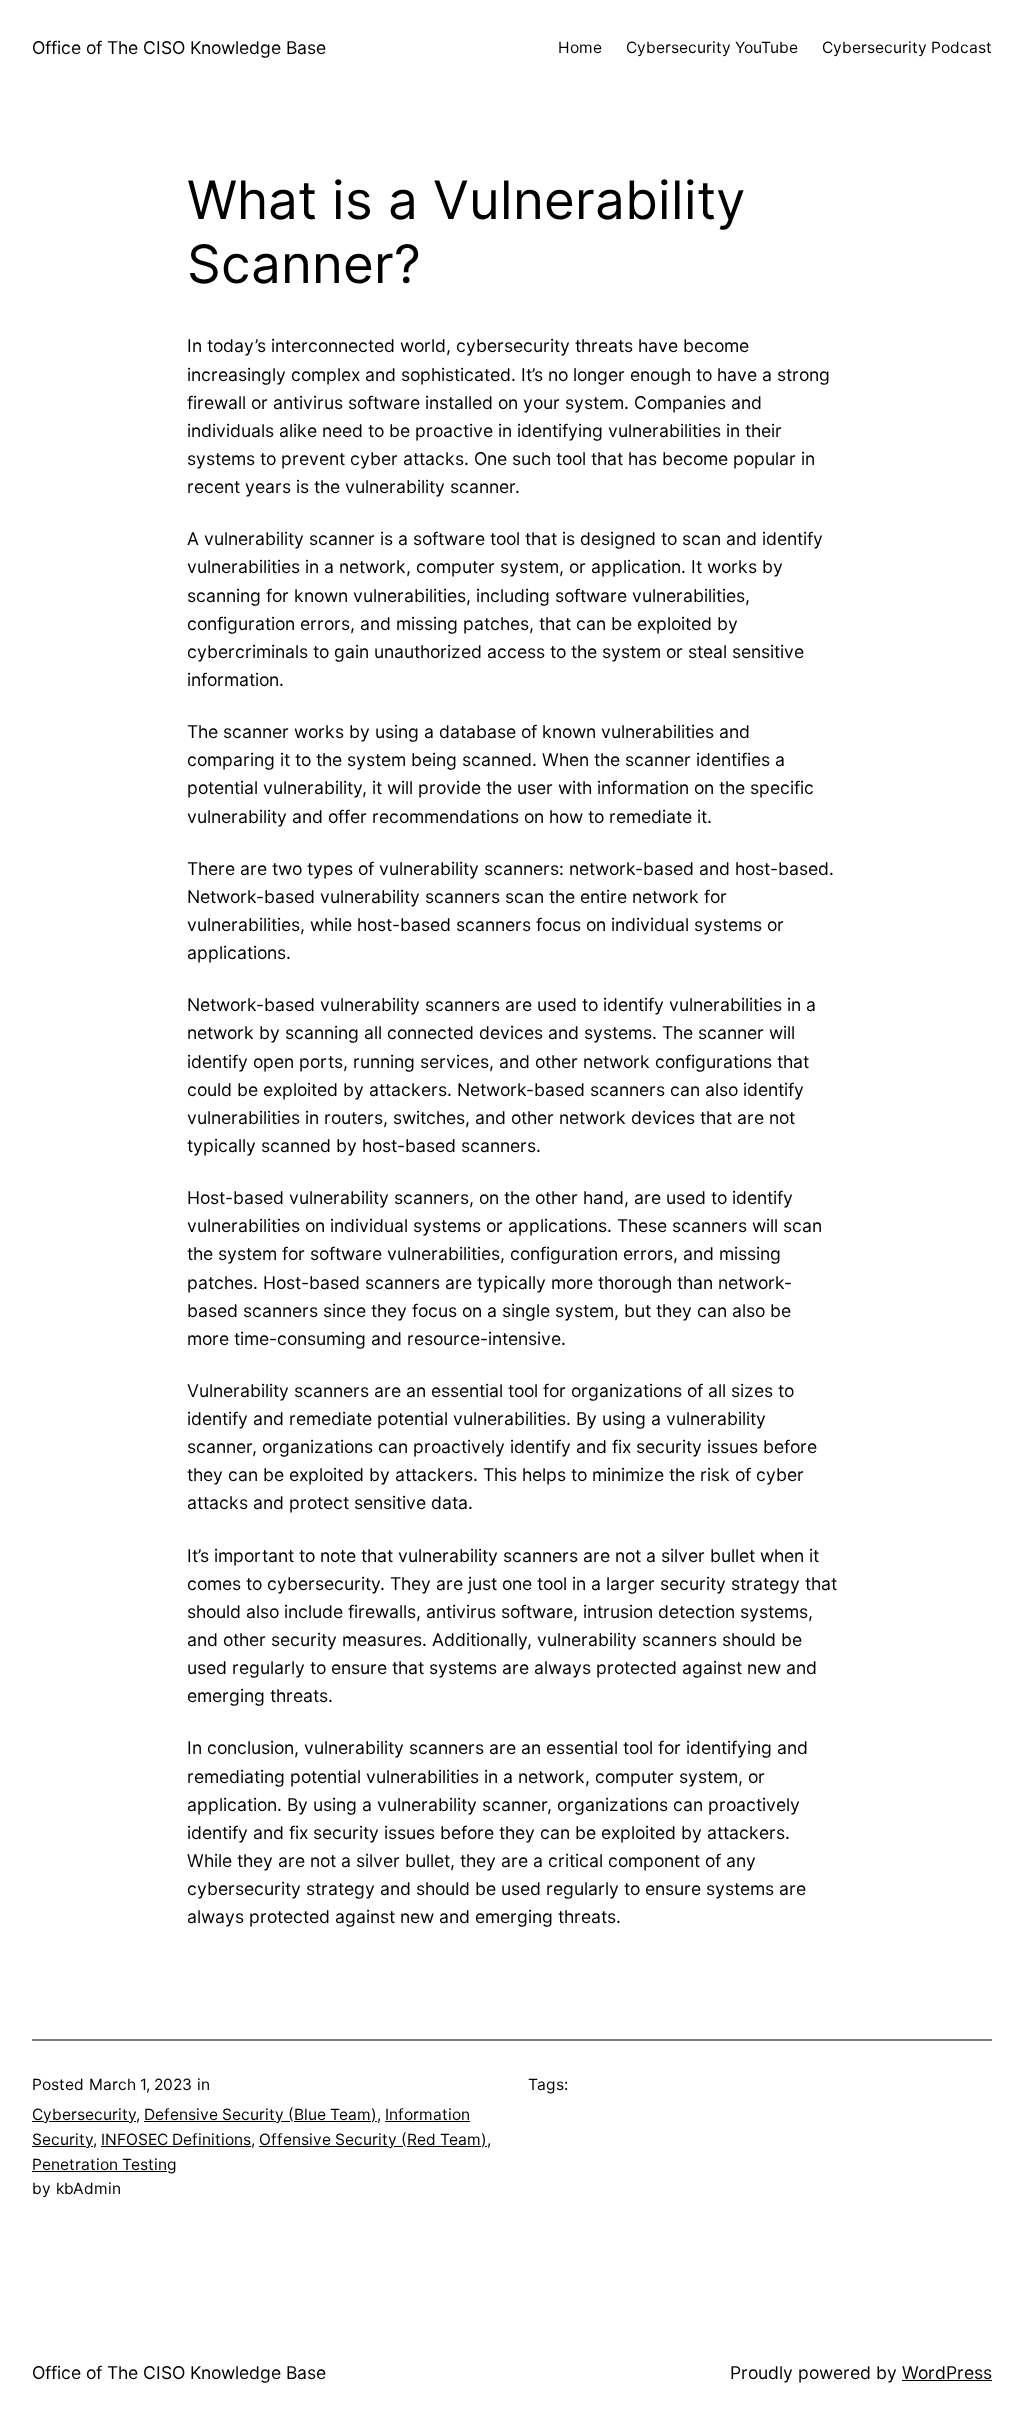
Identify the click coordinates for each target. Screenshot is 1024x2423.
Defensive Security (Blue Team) (260, 2114)
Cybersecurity (84, 2114)
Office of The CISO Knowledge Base (179, 47)
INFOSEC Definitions (176, 2139)
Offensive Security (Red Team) (373, 2139)
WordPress (947, 2372)
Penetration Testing (104, 2164)
